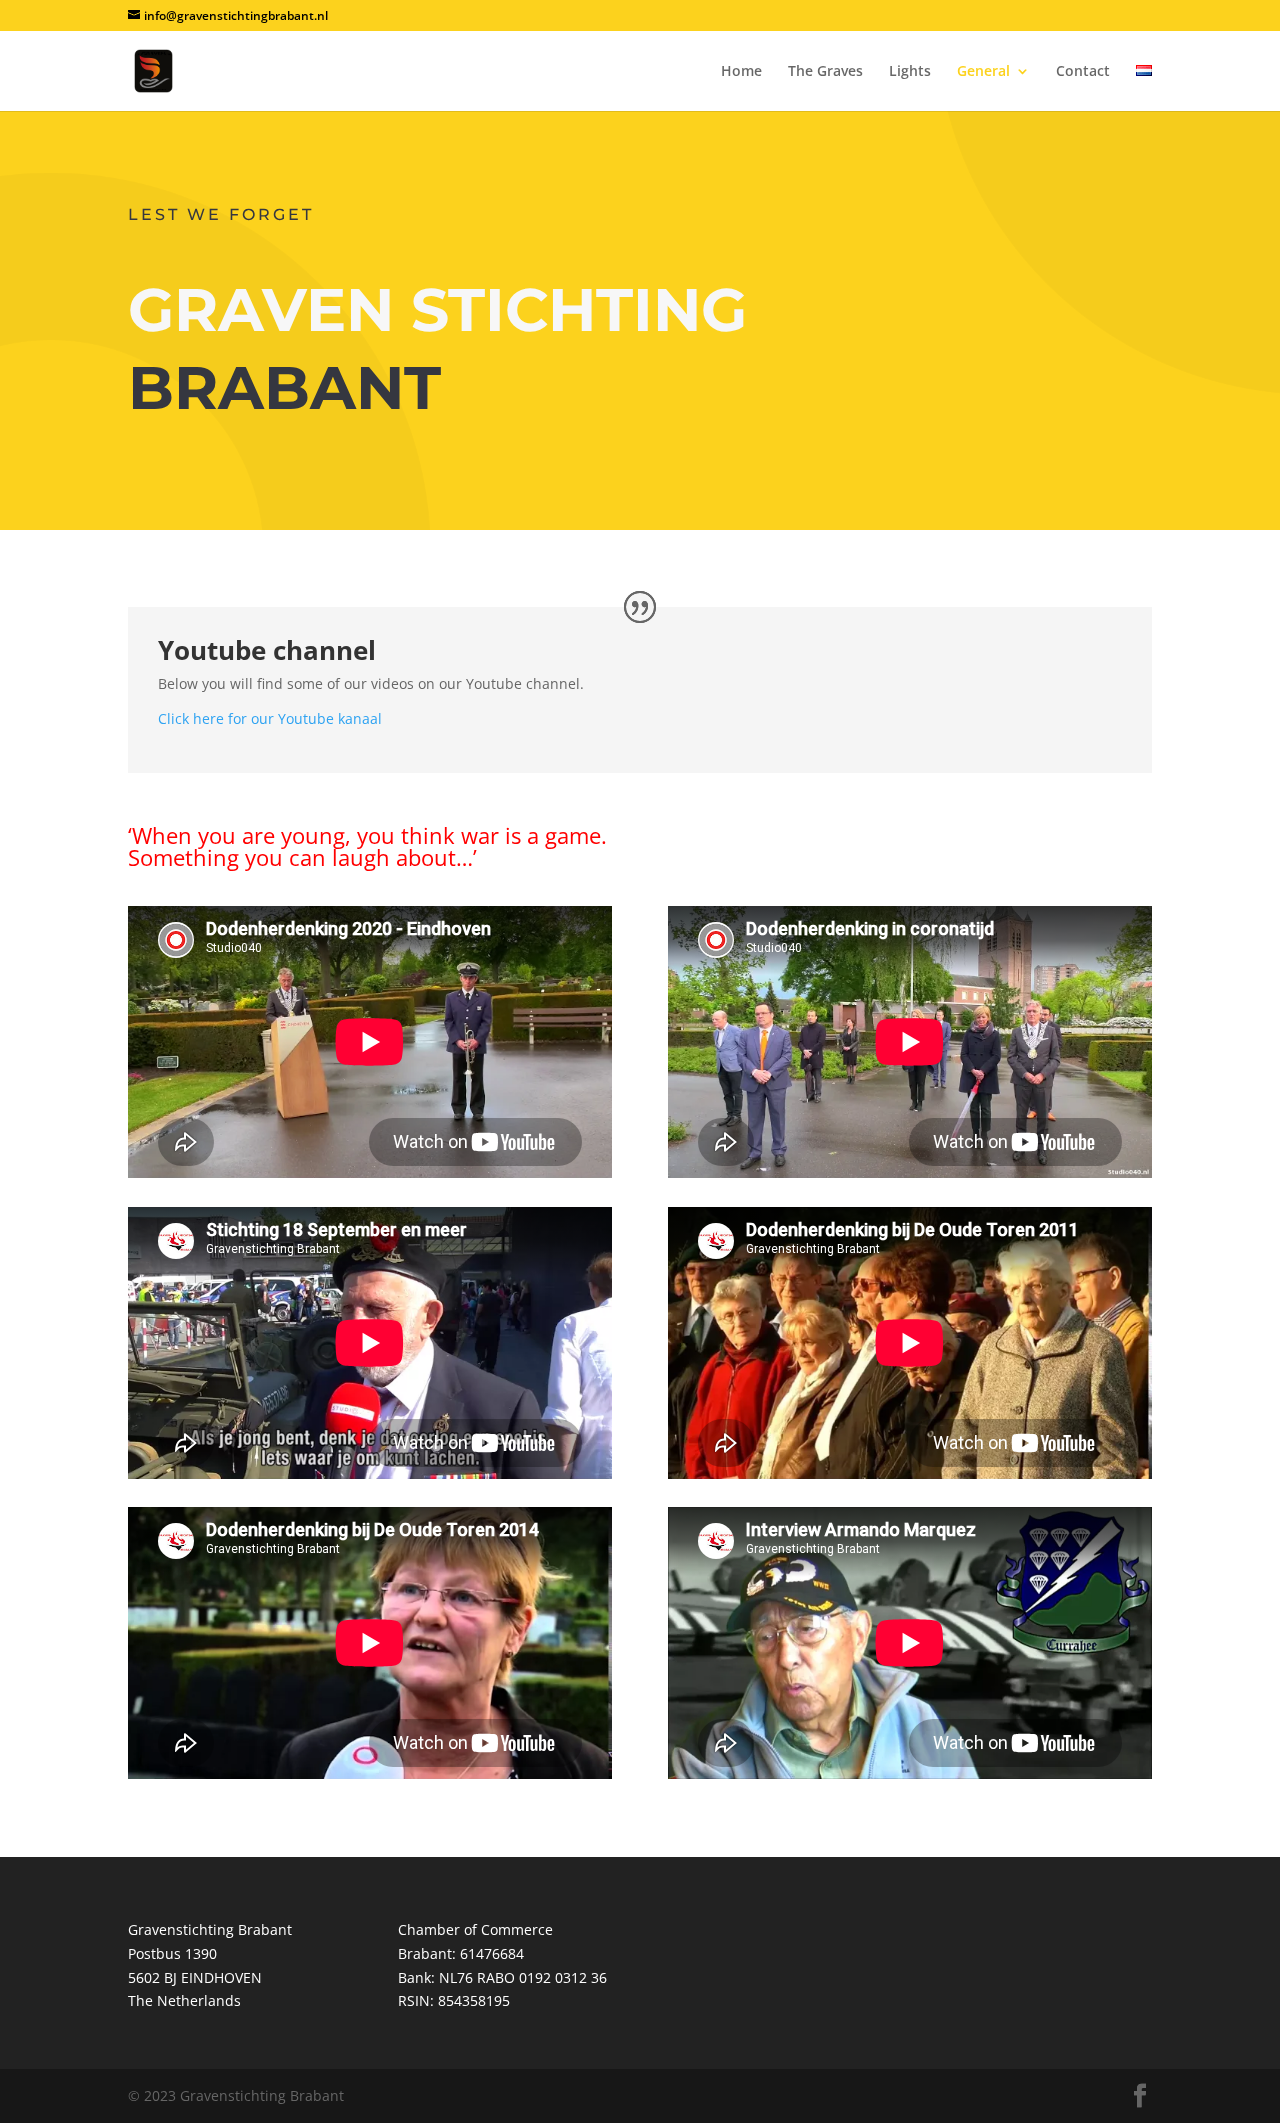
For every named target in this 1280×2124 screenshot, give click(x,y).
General (983, 72)
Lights (910, 72)
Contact (1083, 72)
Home (741, 72)
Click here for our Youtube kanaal (270, 718)
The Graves (825, 72)
